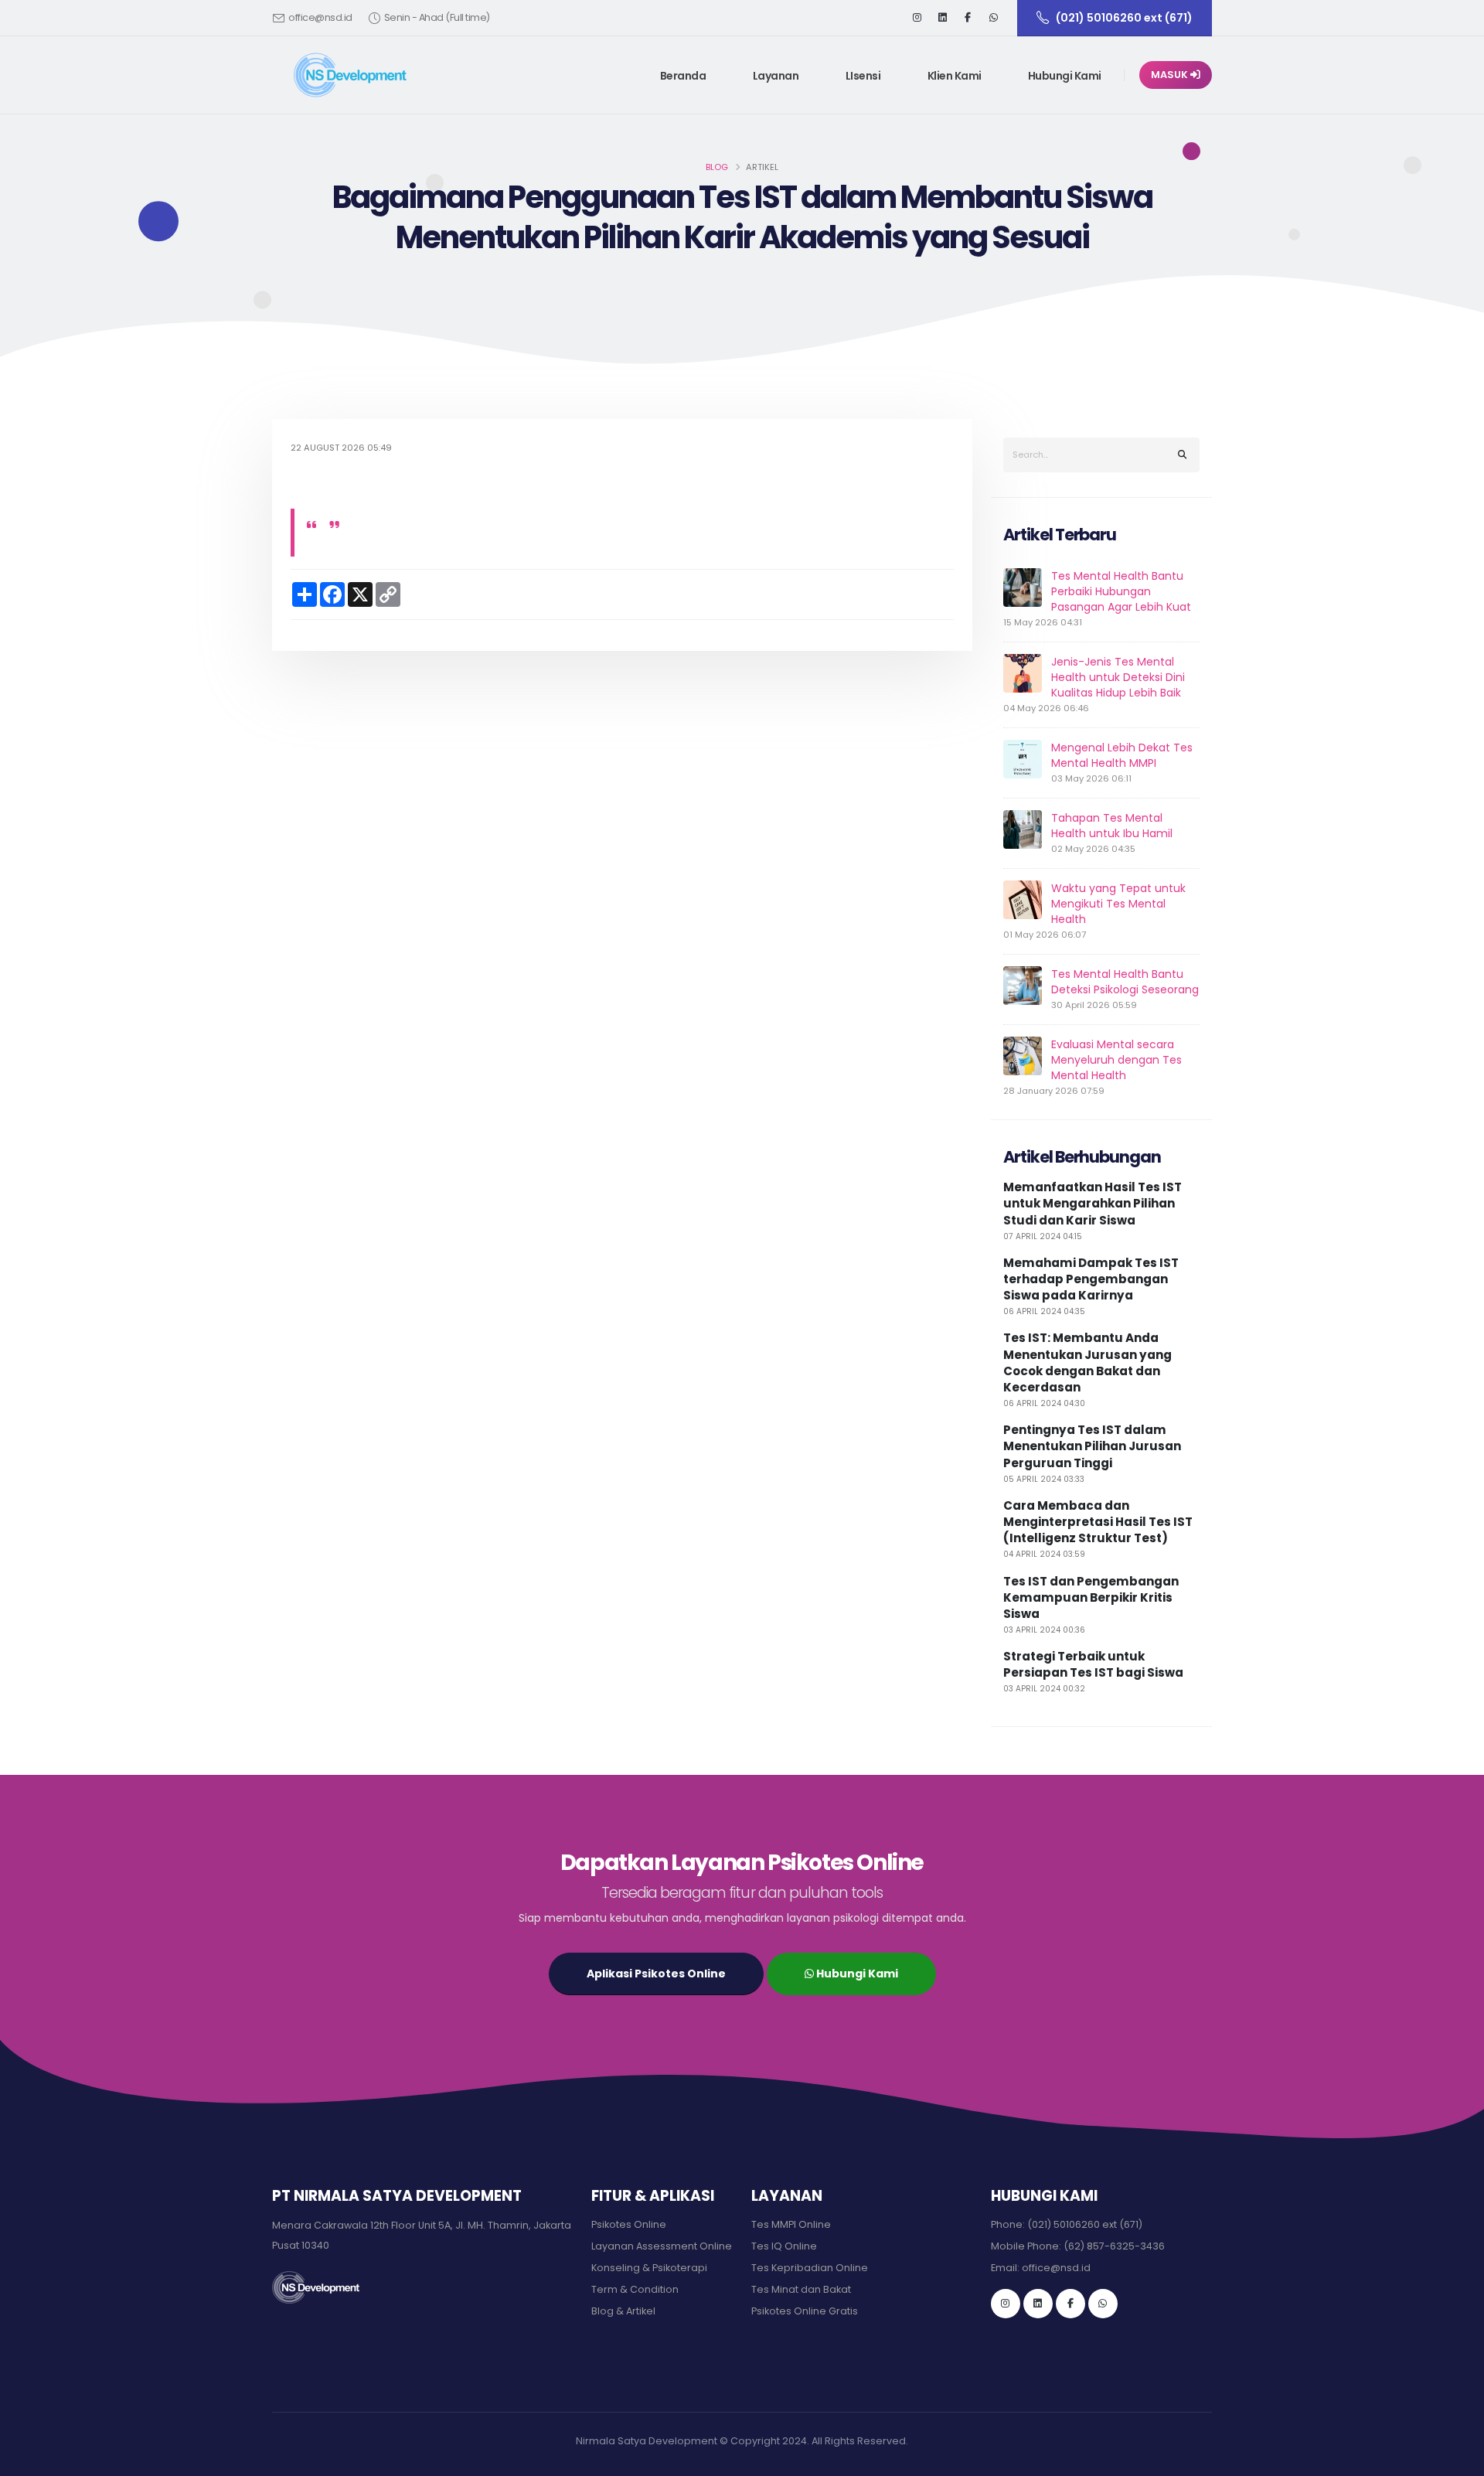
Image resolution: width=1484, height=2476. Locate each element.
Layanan (776, 76)
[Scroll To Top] (1457, 2459)
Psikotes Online (629, 2224)
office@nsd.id (320, 17)
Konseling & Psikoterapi (649, 2268)
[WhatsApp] (1103, 2304)
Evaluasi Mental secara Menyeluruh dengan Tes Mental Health (1116, 1060)
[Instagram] (917, 18)
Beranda (683, 76)
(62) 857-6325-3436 (1114, 2246)
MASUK (1171, 75)
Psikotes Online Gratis (805, 2311)
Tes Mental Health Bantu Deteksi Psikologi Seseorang (1125, 982)
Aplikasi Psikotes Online (656, 1974)
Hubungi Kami (1065, 76)
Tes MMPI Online (791, 2224)
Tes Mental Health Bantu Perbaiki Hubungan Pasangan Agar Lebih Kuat (1121, 591)
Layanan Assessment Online (662, 2246)
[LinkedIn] (942, 18)
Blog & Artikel (623, 2311)
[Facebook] (968, 18)
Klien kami (955, 76)
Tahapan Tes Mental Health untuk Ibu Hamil (1112, 826)
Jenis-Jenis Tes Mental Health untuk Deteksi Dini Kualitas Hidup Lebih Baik (1118, 677)
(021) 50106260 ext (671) (1085, 2224)
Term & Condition (635, 2289)
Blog (717, 167)
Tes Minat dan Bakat (801, 2289)
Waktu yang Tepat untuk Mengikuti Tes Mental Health (1118, 904)
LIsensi (863, 76)
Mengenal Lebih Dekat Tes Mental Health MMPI (1122, 755)
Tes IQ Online (784, 2246)
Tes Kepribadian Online (810, 2268)
